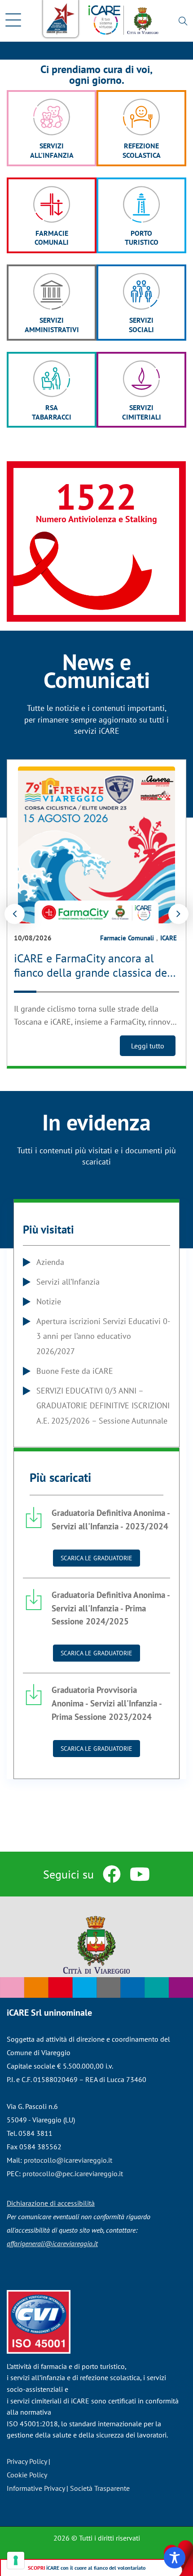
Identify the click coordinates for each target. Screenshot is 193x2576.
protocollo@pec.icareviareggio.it (73, 2173)
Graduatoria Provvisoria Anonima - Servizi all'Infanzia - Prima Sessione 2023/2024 (107, 1703)
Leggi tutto (148, 1046)
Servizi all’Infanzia (68, 1282)
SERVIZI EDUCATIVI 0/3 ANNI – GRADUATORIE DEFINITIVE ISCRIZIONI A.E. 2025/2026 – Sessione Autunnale (103, 1406)
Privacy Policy (27, 2461)
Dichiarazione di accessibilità (51, 2203)
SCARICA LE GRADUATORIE (96, 1558)
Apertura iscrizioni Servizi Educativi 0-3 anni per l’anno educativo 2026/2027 (103, 1336)
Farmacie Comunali (127, 938)
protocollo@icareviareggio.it (68, 2160)
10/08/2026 (33, 938)
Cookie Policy (27, 2475)
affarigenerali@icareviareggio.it (52, 2243)
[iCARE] (123, 26)
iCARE (169, 938)
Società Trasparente (100, 2488)
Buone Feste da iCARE (75, 1371)
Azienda (50, 1262)
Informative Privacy (36, 2488)
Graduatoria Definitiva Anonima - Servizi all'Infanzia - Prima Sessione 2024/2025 (111, 1608)
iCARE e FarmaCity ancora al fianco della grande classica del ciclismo (92, 973)
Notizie (49, 1301)
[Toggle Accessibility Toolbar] (175, 2558)
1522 (96, 496)
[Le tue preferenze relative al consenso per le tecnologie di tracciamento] (16, 2560)
